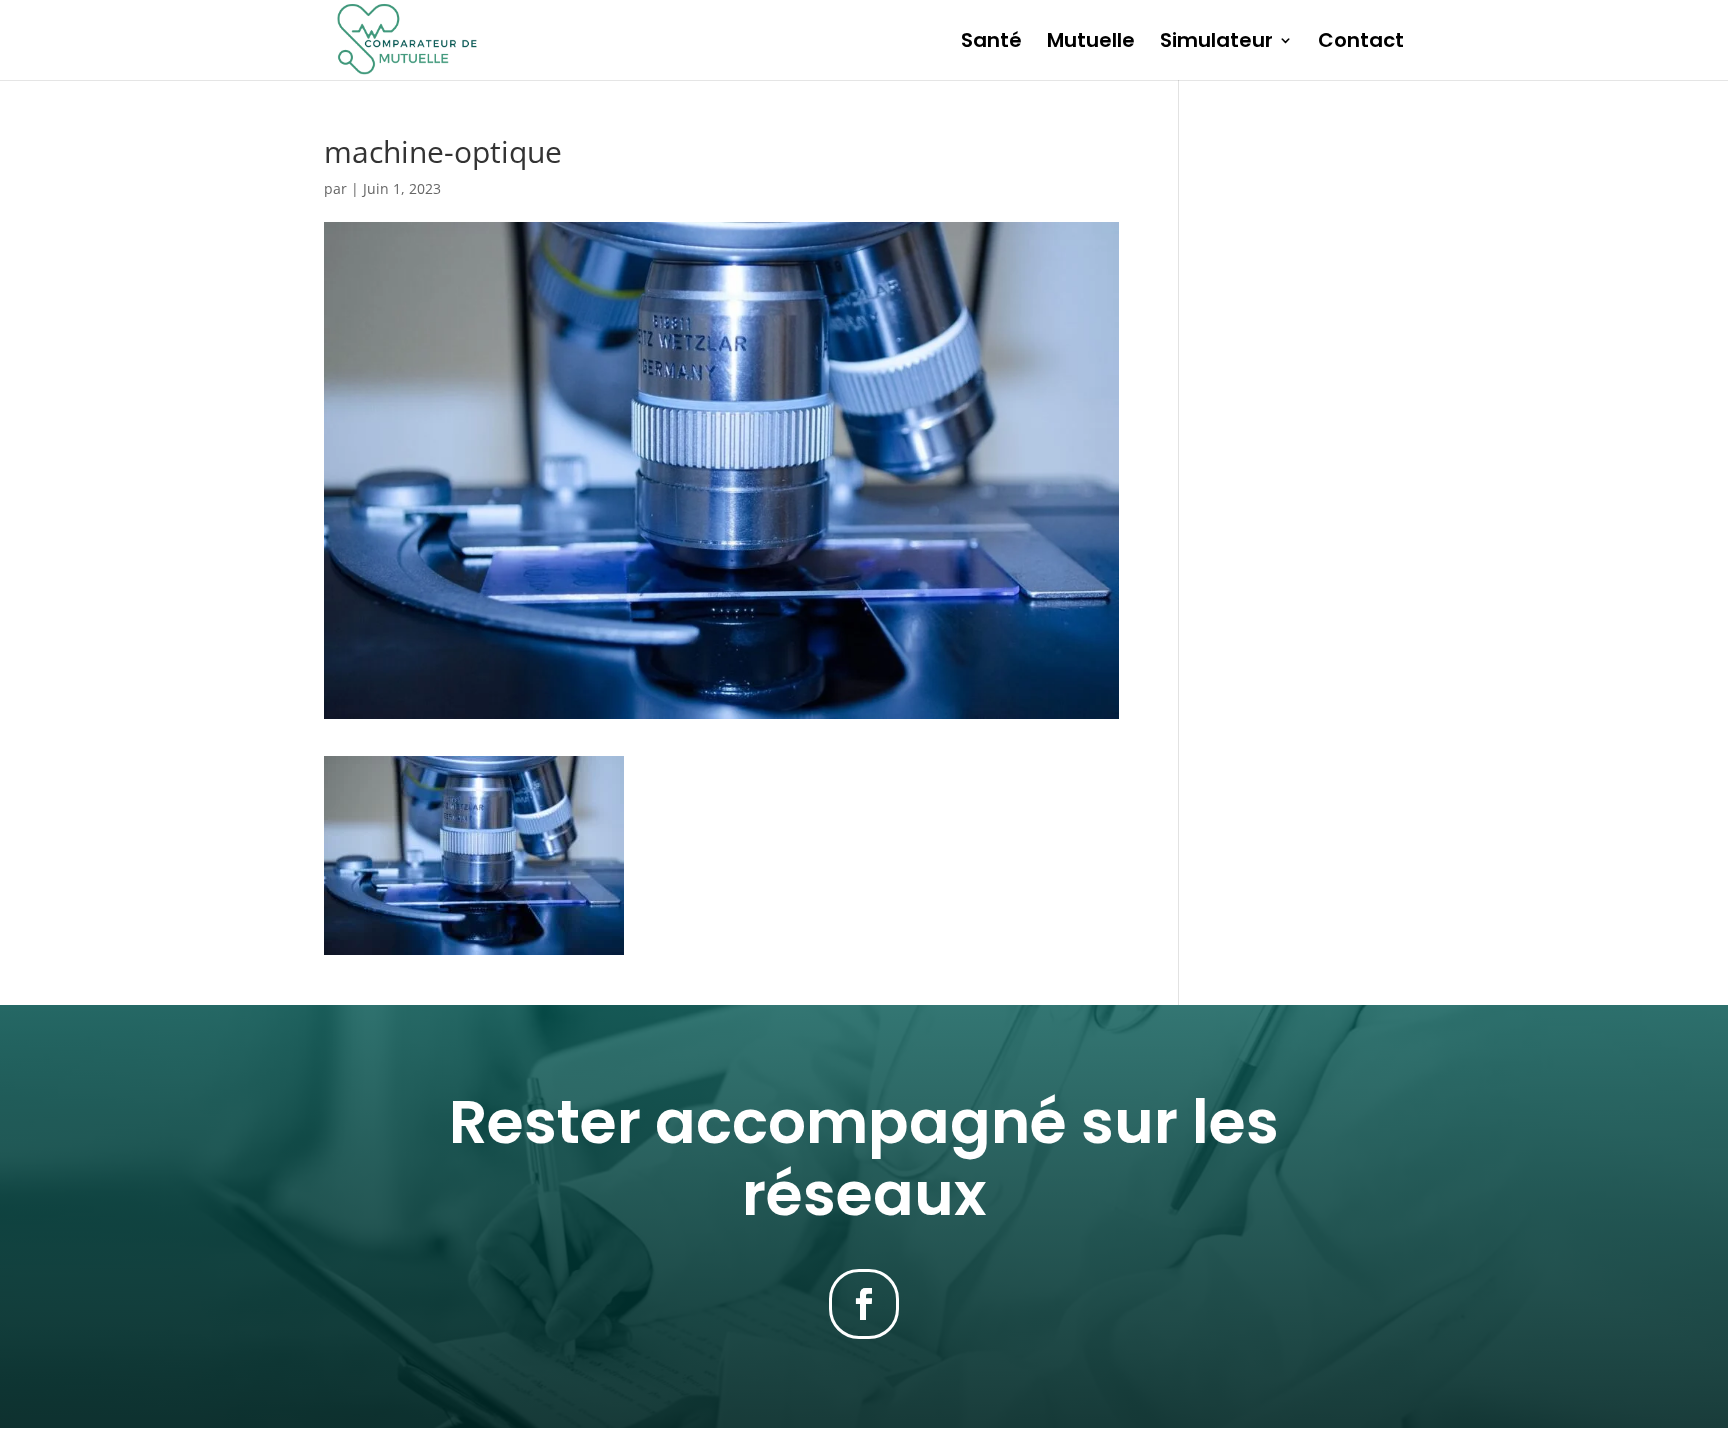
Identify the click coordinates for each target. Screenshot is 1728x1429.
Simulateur (1216, 43)
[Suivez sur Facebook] (864, 1304)
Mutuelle (1091, 43)
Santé (991, 43)
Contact (1361, 43)
